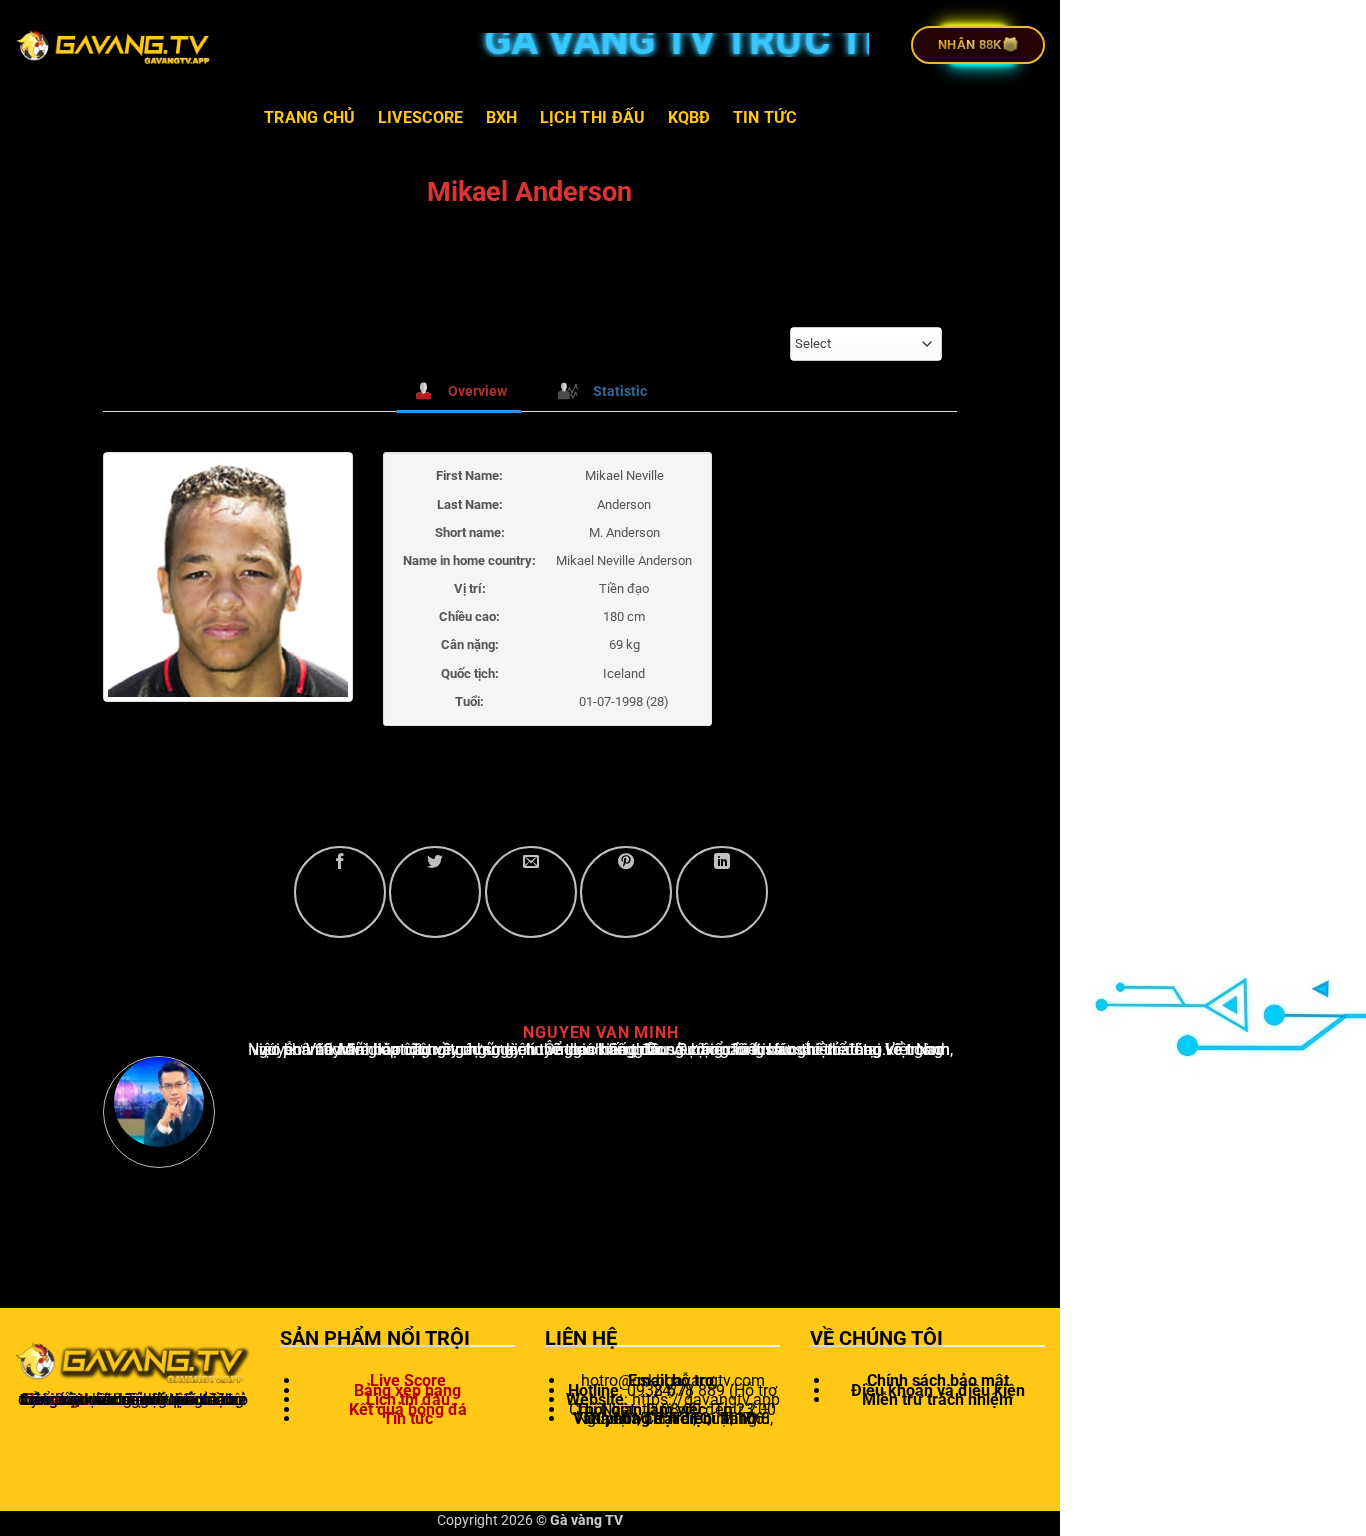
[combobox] (866, 344)
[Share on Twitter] (435, 892)
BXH (502, 117)
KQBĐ (689, 117)
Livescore (421, 117)
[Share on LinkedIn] (722, 892)
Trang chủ (310, 117)
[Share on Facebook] (340, 892)
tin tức (764, 117)
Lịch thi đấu (593, 117)
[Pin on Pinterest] (626, 892)
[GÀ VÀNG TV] (115, 45)
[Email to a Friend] (531, 892)
